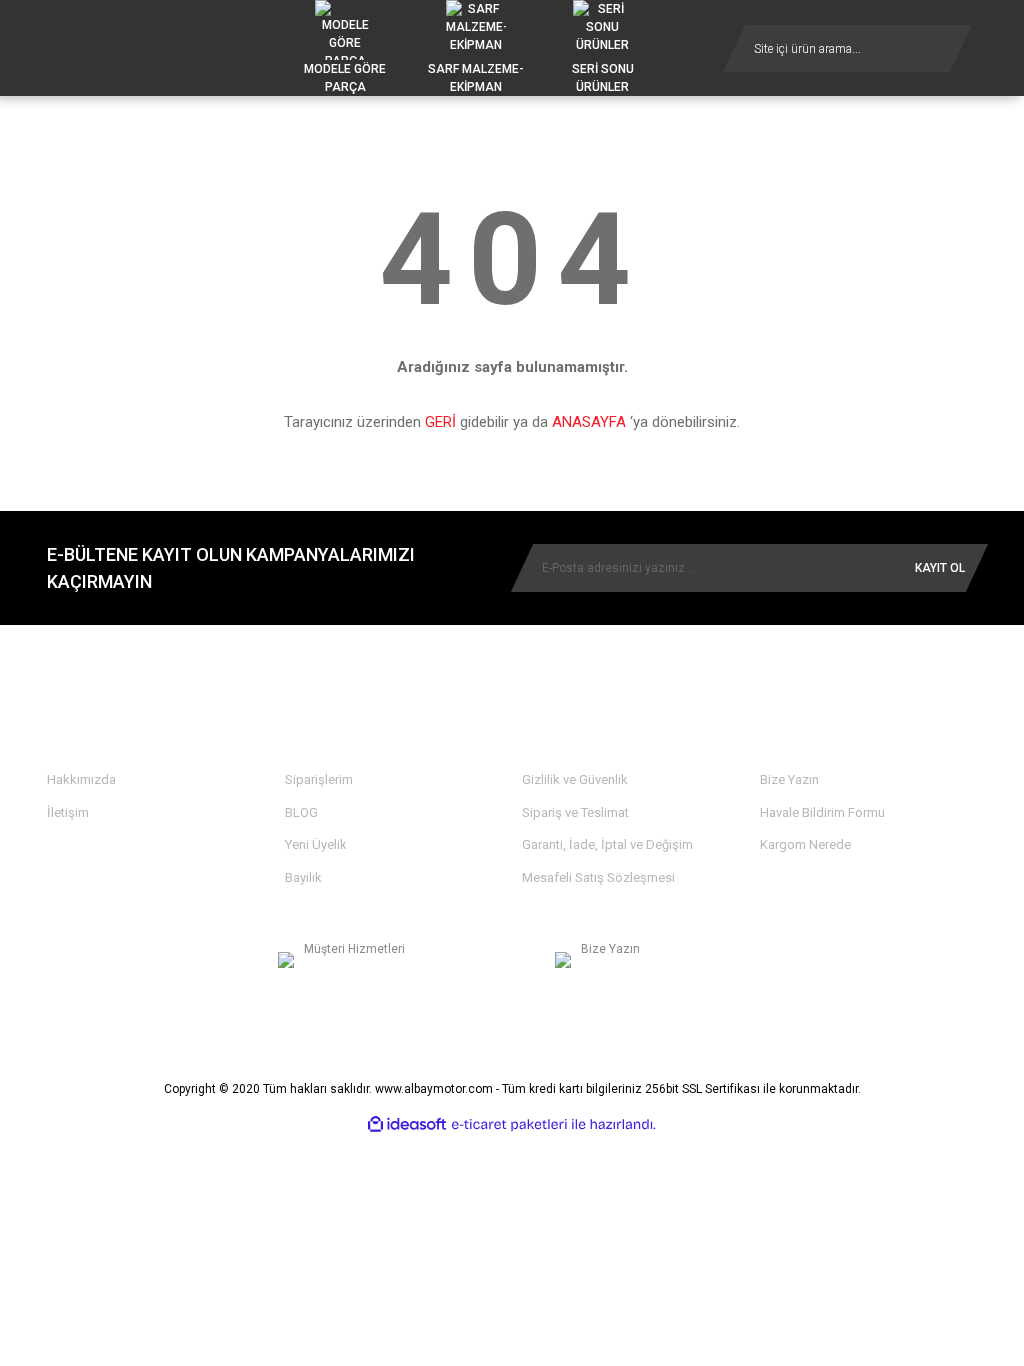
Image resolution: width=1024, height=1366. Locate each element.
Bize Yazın (789, 779)
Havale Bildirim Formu (822, 812)
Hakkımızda (81, 779)
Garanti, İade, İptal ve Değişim (607, 844)
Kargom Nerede (805, 844)
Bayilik (303, 877)
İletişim (68, 812)
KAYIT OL (940, 568)
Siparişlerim (319, 779)
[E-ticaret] (509, 1125)
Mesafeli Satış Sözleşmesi (598, 877)
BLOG (301, 812)
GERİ (440, 422)
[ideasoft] (407, 1124)
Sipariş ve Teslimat (575, 812)
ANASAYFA (589, 422)
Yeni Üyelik (316, 844)
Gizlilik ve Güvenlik (575, 779)
